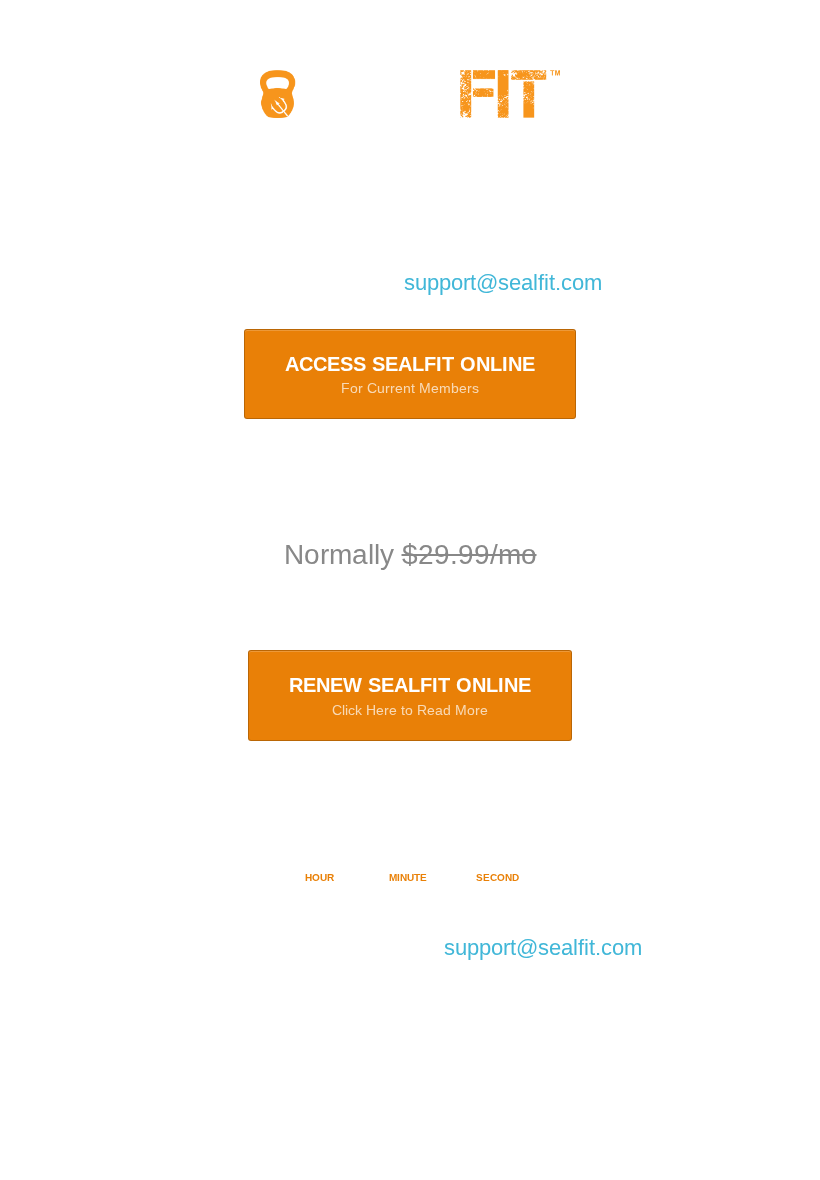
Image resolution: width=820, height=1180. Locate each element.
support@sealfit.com (503, 282)
